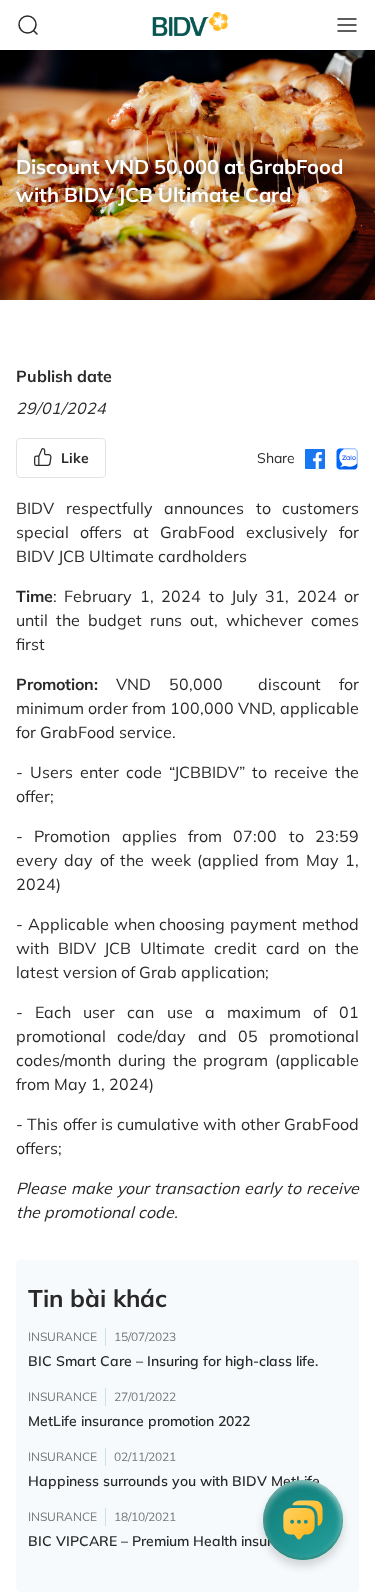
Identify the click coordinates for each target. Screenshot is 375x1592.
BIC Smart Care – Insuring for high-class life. (173, 1361)
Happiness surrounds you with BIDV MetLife (174, 1481)
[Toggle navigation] (347, 25)
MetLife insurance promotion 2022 (139, 1421)
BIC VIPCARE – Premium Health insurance (166, 1541)
